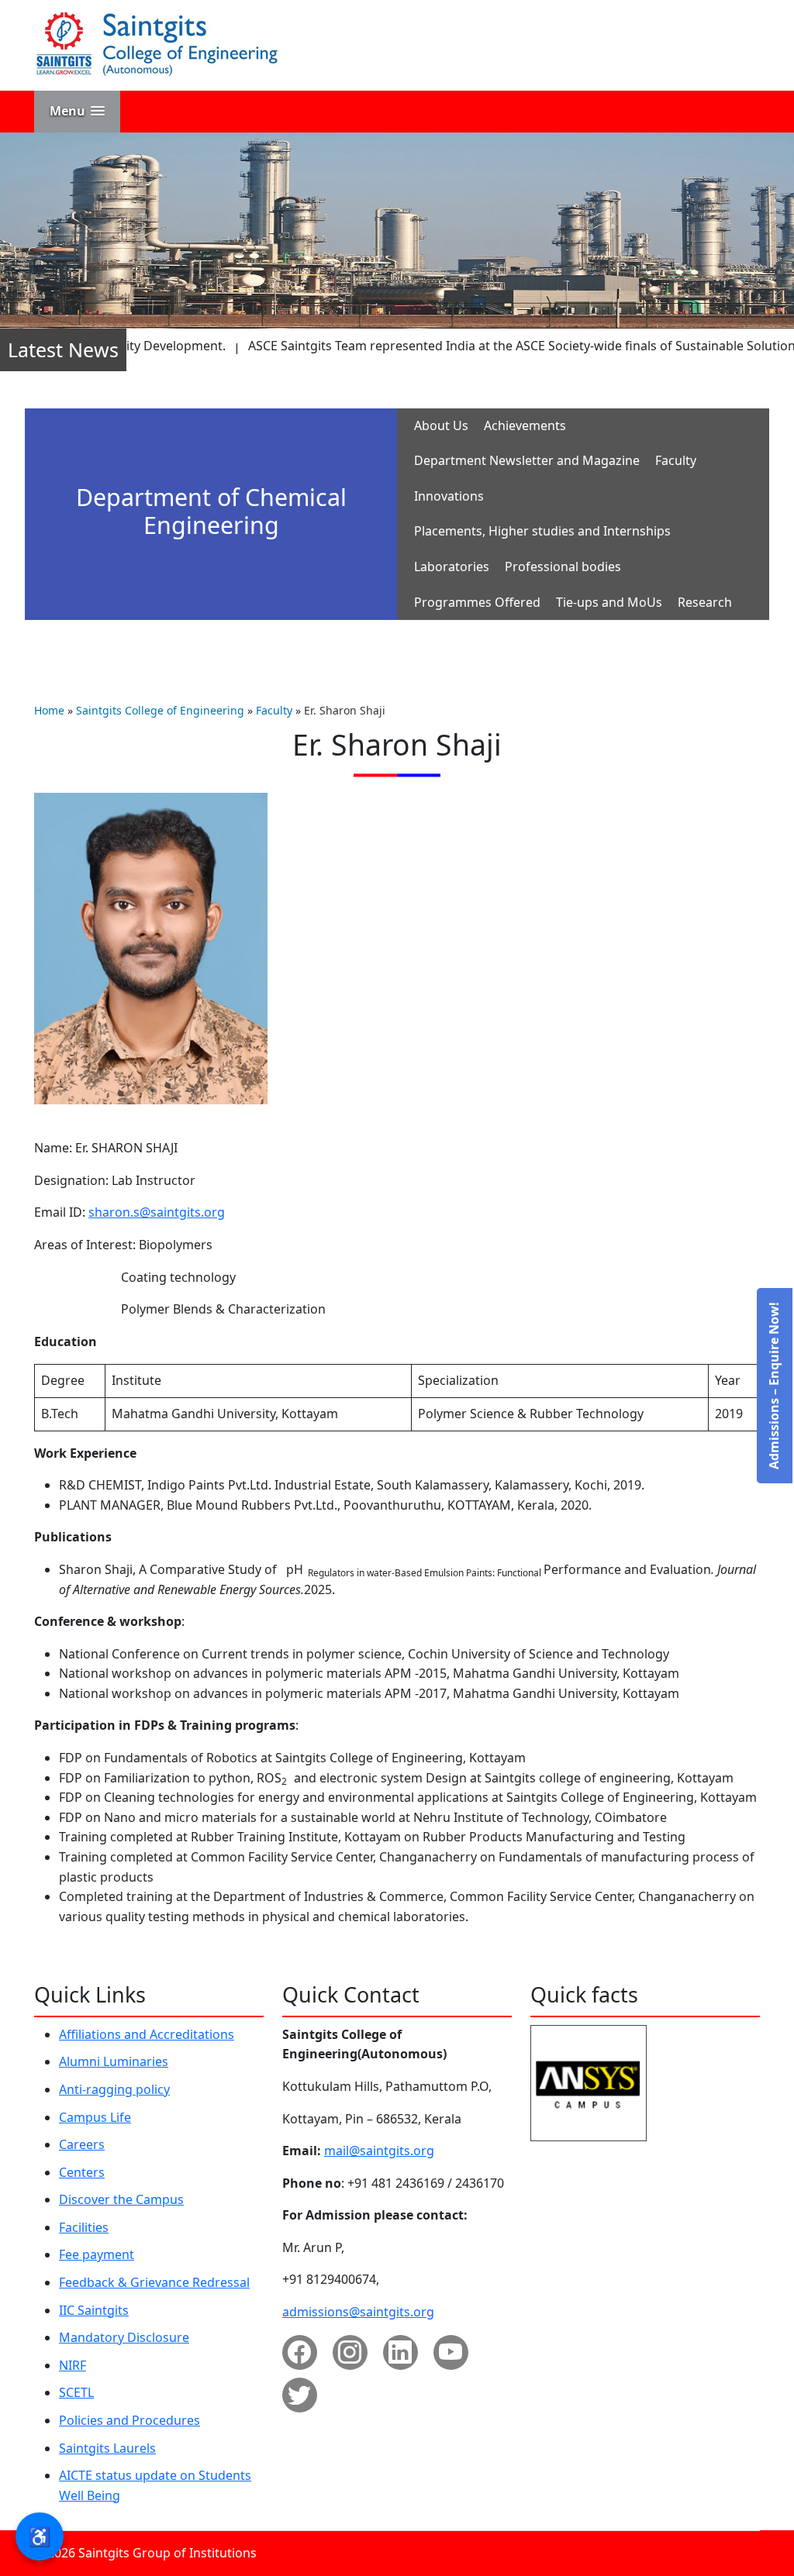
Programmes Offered (477, 602)
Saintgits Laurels (107, 2448)
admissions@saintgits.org (358, 2312)
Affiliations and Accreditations (147, 2034)
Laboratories (452, 567)
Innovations (449, 496)
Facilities (84, 2227)
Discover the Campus (121, 2199)
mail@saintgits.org (379, 2151)
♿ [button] (40, 2536)
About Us (441, 425)
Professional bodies (563, 567)
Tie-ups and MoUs (609, 602)
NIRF (72, 2365)
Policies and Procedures (129, 2420)
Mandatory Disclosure (124, 2337)
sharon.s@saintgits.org (157, 1212)
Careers (82, 2144)
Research (705, 602)
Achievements (525, 425)
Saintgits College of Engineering (160, 710)
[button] (77, 111)
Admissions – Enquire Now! (774, 1386)
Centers (82, 2172)
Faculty (676, 460)
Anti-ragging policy (114, 2089)
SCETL (76, 2392)
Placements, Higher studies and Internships (542, 531)
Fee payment (97, 2254)
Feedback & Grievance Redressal (154, 2282)
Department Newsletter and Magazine (527, 460)
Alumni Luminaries (114, 2061)
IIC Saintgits (94, 2310)
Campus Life (95, 2117)
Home (49, 710)
